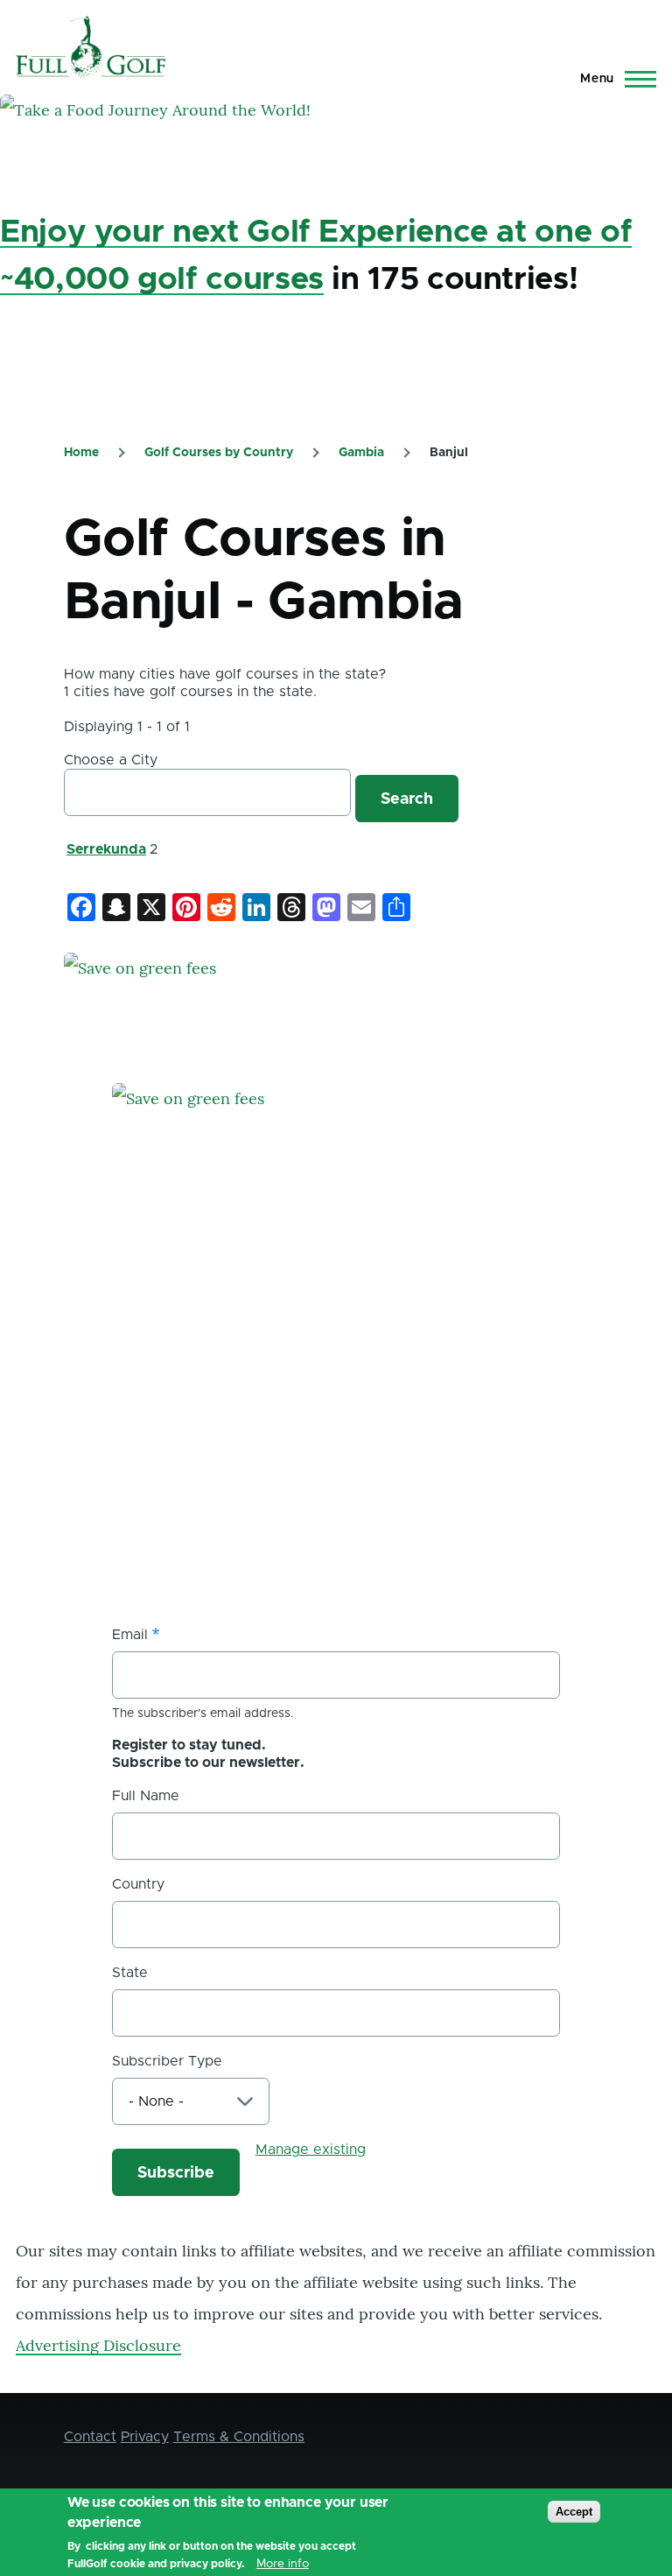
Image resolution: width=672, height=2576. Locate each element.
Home (81, 453)
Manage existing (311, 2150)
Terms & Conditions (239, 2437)
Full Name (146, 1796)
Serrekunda (106, 849)
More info (283, 2564)
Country (138, 1884)
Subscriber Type (167, 2061)
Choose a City (111, 760)
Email (130, 1635)
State (130, 1973)
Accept (574, 2512)
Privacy (145, 2437)
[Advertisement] (243, 1443)
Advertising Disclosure (98, 2345)
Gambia (361, 453)
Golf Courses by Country (219, 453)
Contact (90, 2437)
